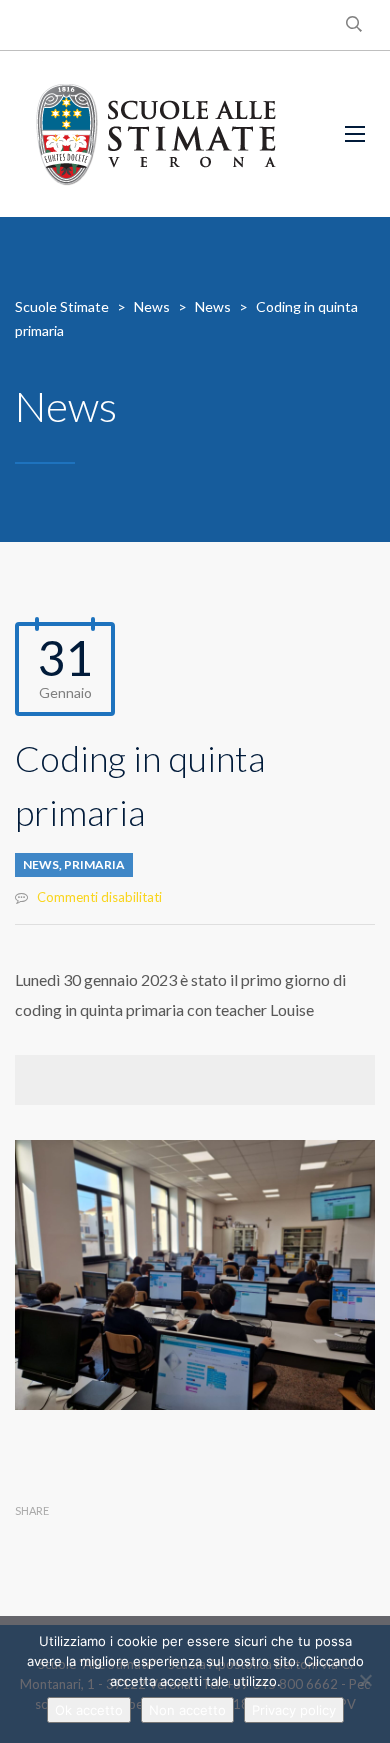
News (41, 864)
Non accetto (187, 1710)
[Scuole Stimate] (156, 134)
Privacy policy (294, 1710)
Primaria (94, 864)
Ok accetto (89, 1710)
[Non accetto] (365, 1680)
